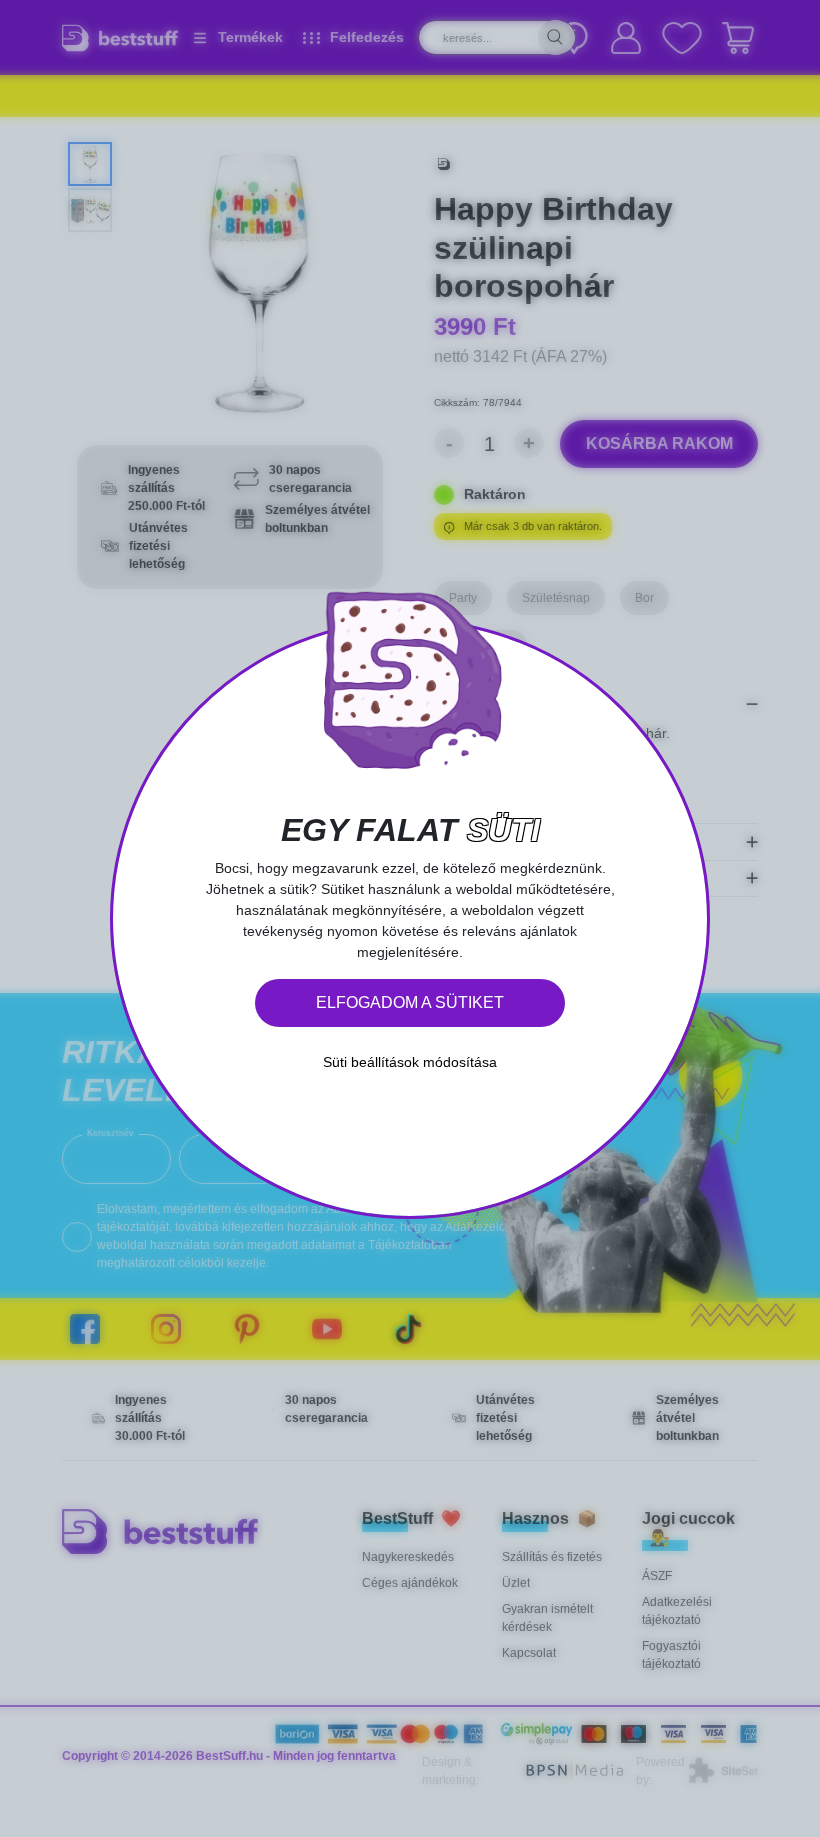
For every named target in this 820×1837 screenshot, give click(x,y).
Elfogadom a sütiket (410, 1002)
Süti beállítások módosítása (410, 1062)
